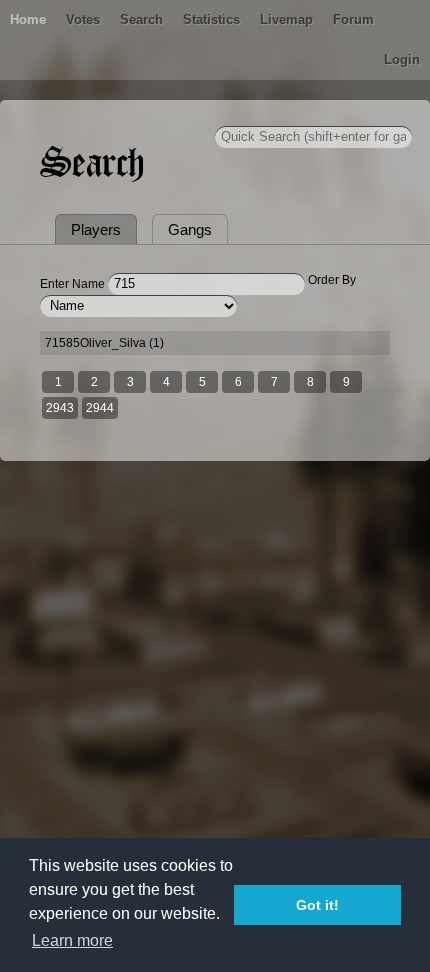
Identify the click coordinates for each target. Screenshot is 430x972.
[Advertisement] (215, 716)
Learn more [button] (72, 940)
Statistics (211, 19)
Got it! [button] (317, 905)
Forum (353, 19)
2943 (60, 408)
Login (402, 59)
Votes (83, 19)
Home (28, 19)
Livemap (286, 19)
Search (141, 19)
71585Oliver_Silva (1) (104, 343)
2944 (100, 408)
